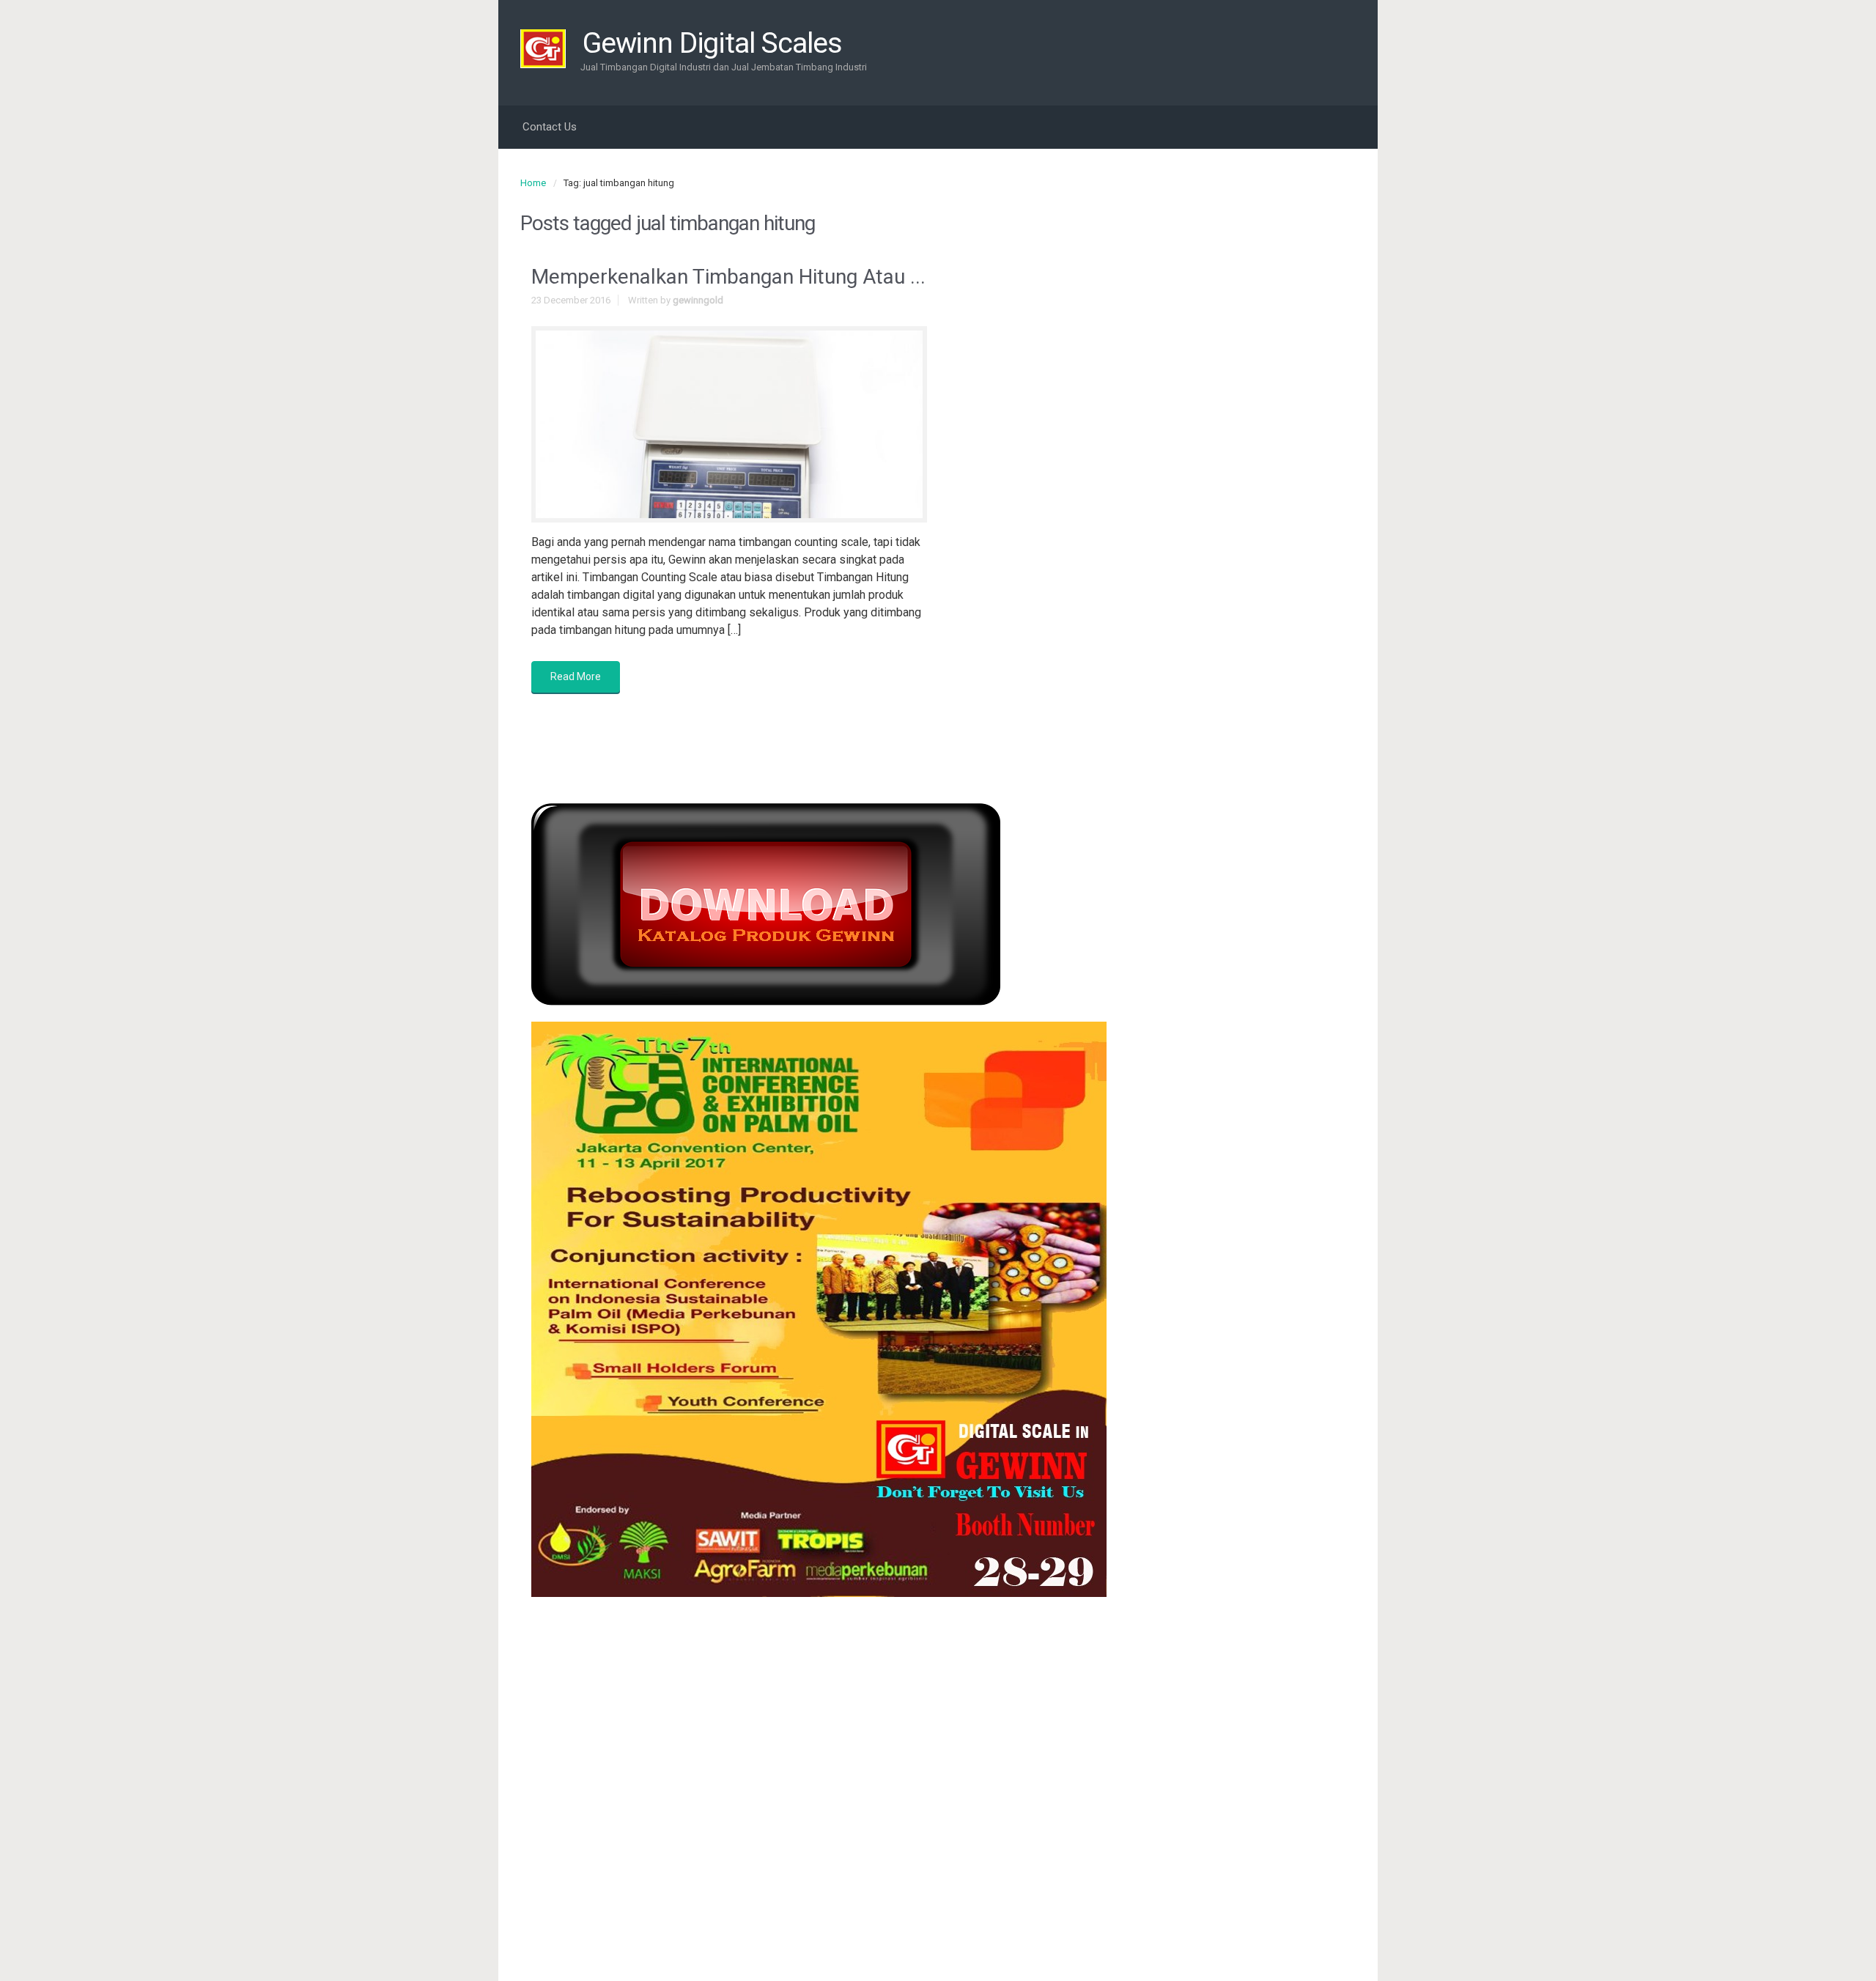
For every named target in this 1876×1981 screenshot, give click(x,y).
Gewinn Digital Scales (712, 43)
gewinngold (698, 300)
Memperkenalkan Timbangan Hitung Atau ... (728, 277)
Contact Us (550, 127)
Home (533, 183)
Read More (576, 676)
